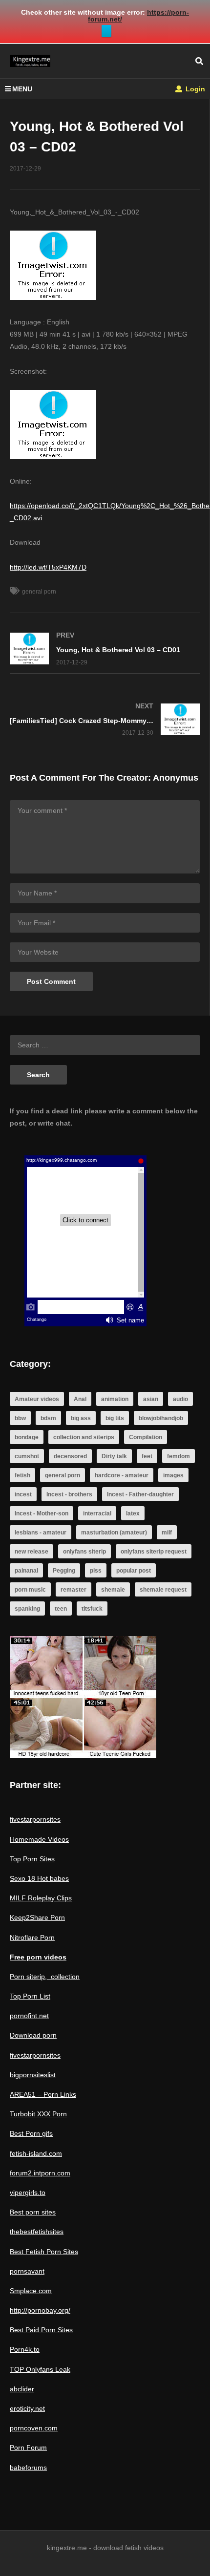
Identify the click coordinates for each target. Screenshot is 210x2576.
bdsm (48, 1418)
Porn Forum (28, 2448)
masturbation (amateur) (114, 1533)
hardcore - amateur (122, 1475)
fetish (22, 1475)
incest (23, 1494)
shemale (113, 1590)
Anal (80, 1399)
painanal (26, 1571)
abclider (22, 2389)
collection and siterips (84, 1437)
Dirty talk (114, 1456)
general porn (39, 592)
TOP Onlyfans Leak (40, 2369)
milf (167, 1533)
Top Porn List (30, 1996)
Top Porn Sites (32, 1859)
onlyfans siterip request (154, 1552)
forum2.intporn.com (40, 2173)
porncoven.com (34, 2428)
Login (194, 89)
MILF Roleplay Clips (41, 1898)
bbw (20, 1418)
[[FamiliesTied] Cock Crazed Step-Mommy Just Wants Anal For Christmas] (105, 719)
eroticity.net (27, 2408)
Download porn (33, 2035)
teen (61, 1609)
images (173, 1475)
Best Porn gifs (31, 2133)
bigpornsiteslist (33, 2075)
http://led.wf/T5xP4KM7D (48, 567)
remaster (73, 1590)
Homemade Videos (39, 1839)
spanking (27, 1609)
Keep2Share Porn (37, 1917)
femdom (178, 1456)
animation (115, 1399)
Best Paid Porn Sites (41, 2330)
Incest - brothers (69, 1494)
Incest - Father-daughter (140, 1494)
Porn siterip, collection (45, 1977)
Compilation (146, 1437)
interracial (97, 1513)
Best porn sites (33, 2212)
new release (31, 1552)
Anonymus (176, 778)
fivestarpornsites (35, 1819)
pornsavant (27, 2271)
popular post (134, 1571)
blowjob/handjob (161, 1418)
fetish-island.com (36, 2153)
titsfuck (92, 1609)
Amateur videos (37, 1399)
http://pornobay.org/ (40, 2310)
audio (180, 1399)
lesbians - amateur (41, 1533)
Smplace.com (31, 2291)
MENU (22, 89)
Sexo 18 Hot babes (39, 1878)
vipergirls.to (28, 2193)
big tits (115, 1418)
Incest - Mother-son (42, 1513)
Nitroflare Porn (32, 1937)
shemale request (163, 1590)
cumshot (27, 1456)
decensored (70, 1456)
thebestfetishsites (37, 2232)
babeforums (28, 2468)
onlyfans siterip (84, 1552)
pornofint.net (29, 2016)
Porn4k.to (25, 2349)
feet (147, 1456)
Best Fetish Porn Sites (44, 2252)
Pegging (64, 1571)
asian (151, 1399)
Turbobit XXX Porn (38, 2114)
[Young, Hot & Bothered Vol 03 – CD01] (105, 649)
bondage (27, 1437)
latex (133, 1513)
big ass (81, 1418)
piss (96, 1571)
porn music (30, 1590)
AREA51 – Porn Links (43, 2094)
